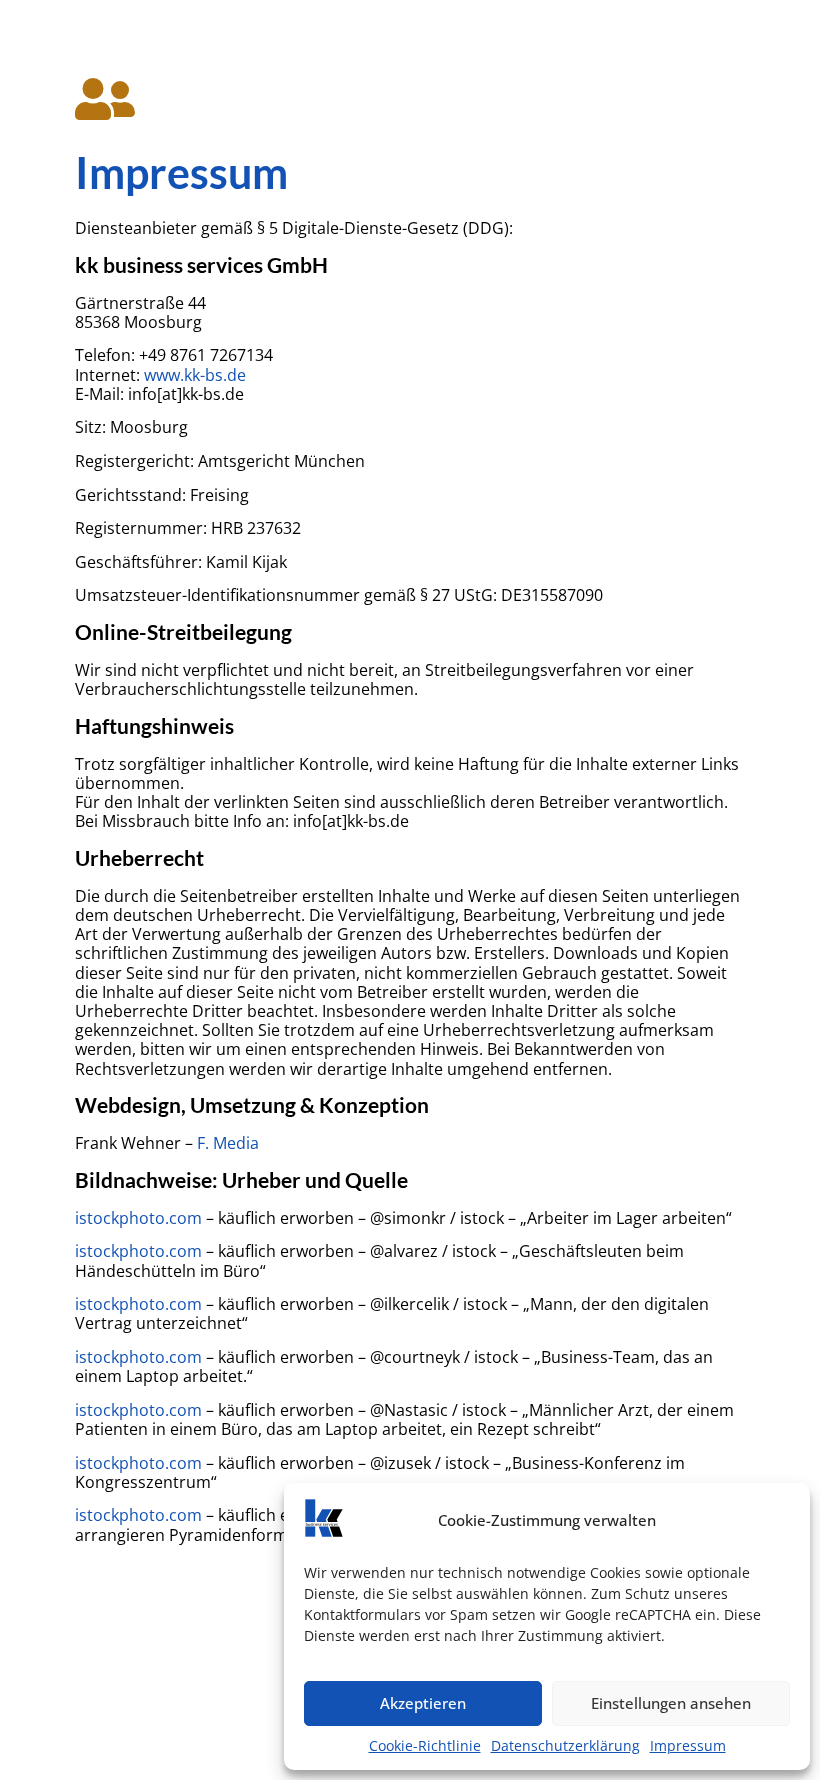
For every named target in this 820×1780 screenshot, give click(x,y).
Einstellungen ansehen (671, 1703)
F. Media (228, 1143)
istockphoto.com (138, 1218)
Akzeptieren (423, 1703)
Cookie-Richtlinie (425, 1745)
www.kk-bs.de (195, 375)
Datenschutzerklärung (565, 1745)
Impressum (688, 1745)
